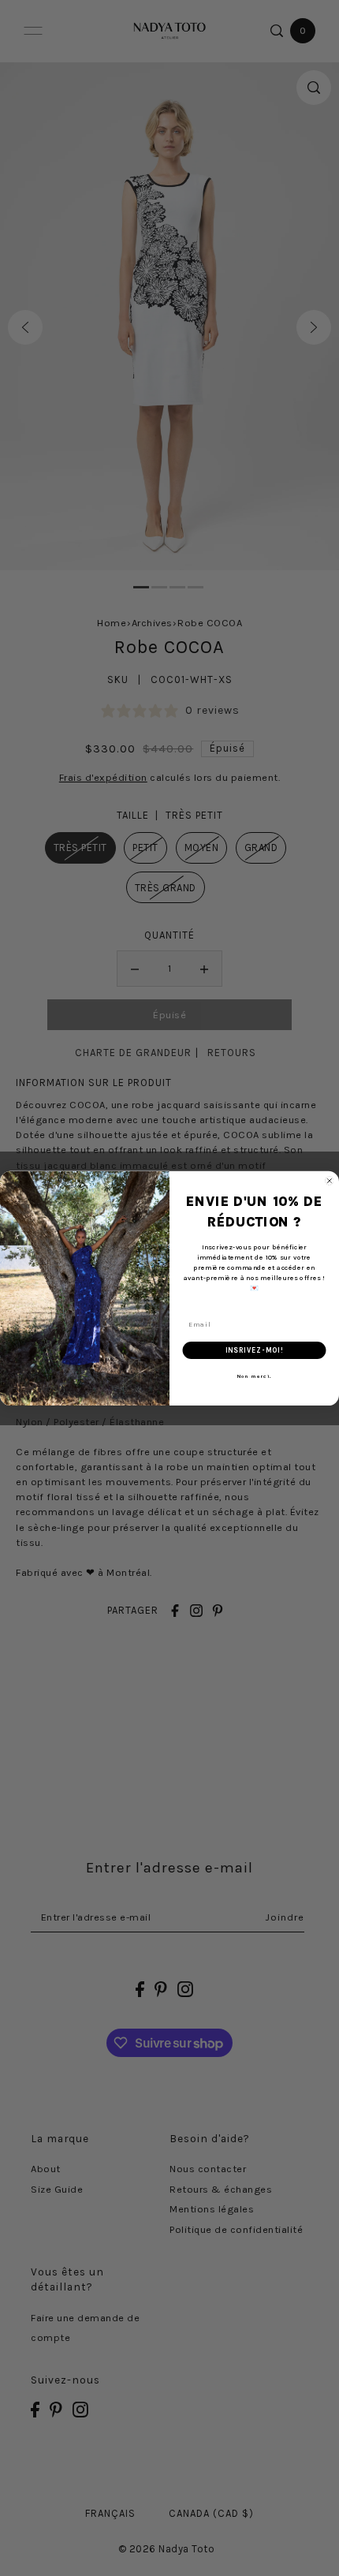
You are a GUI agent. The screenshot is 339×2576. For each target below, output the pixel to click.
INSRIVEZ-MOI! (255, 1350)
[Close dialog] (329, 1180)
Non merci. (255, 1376)
